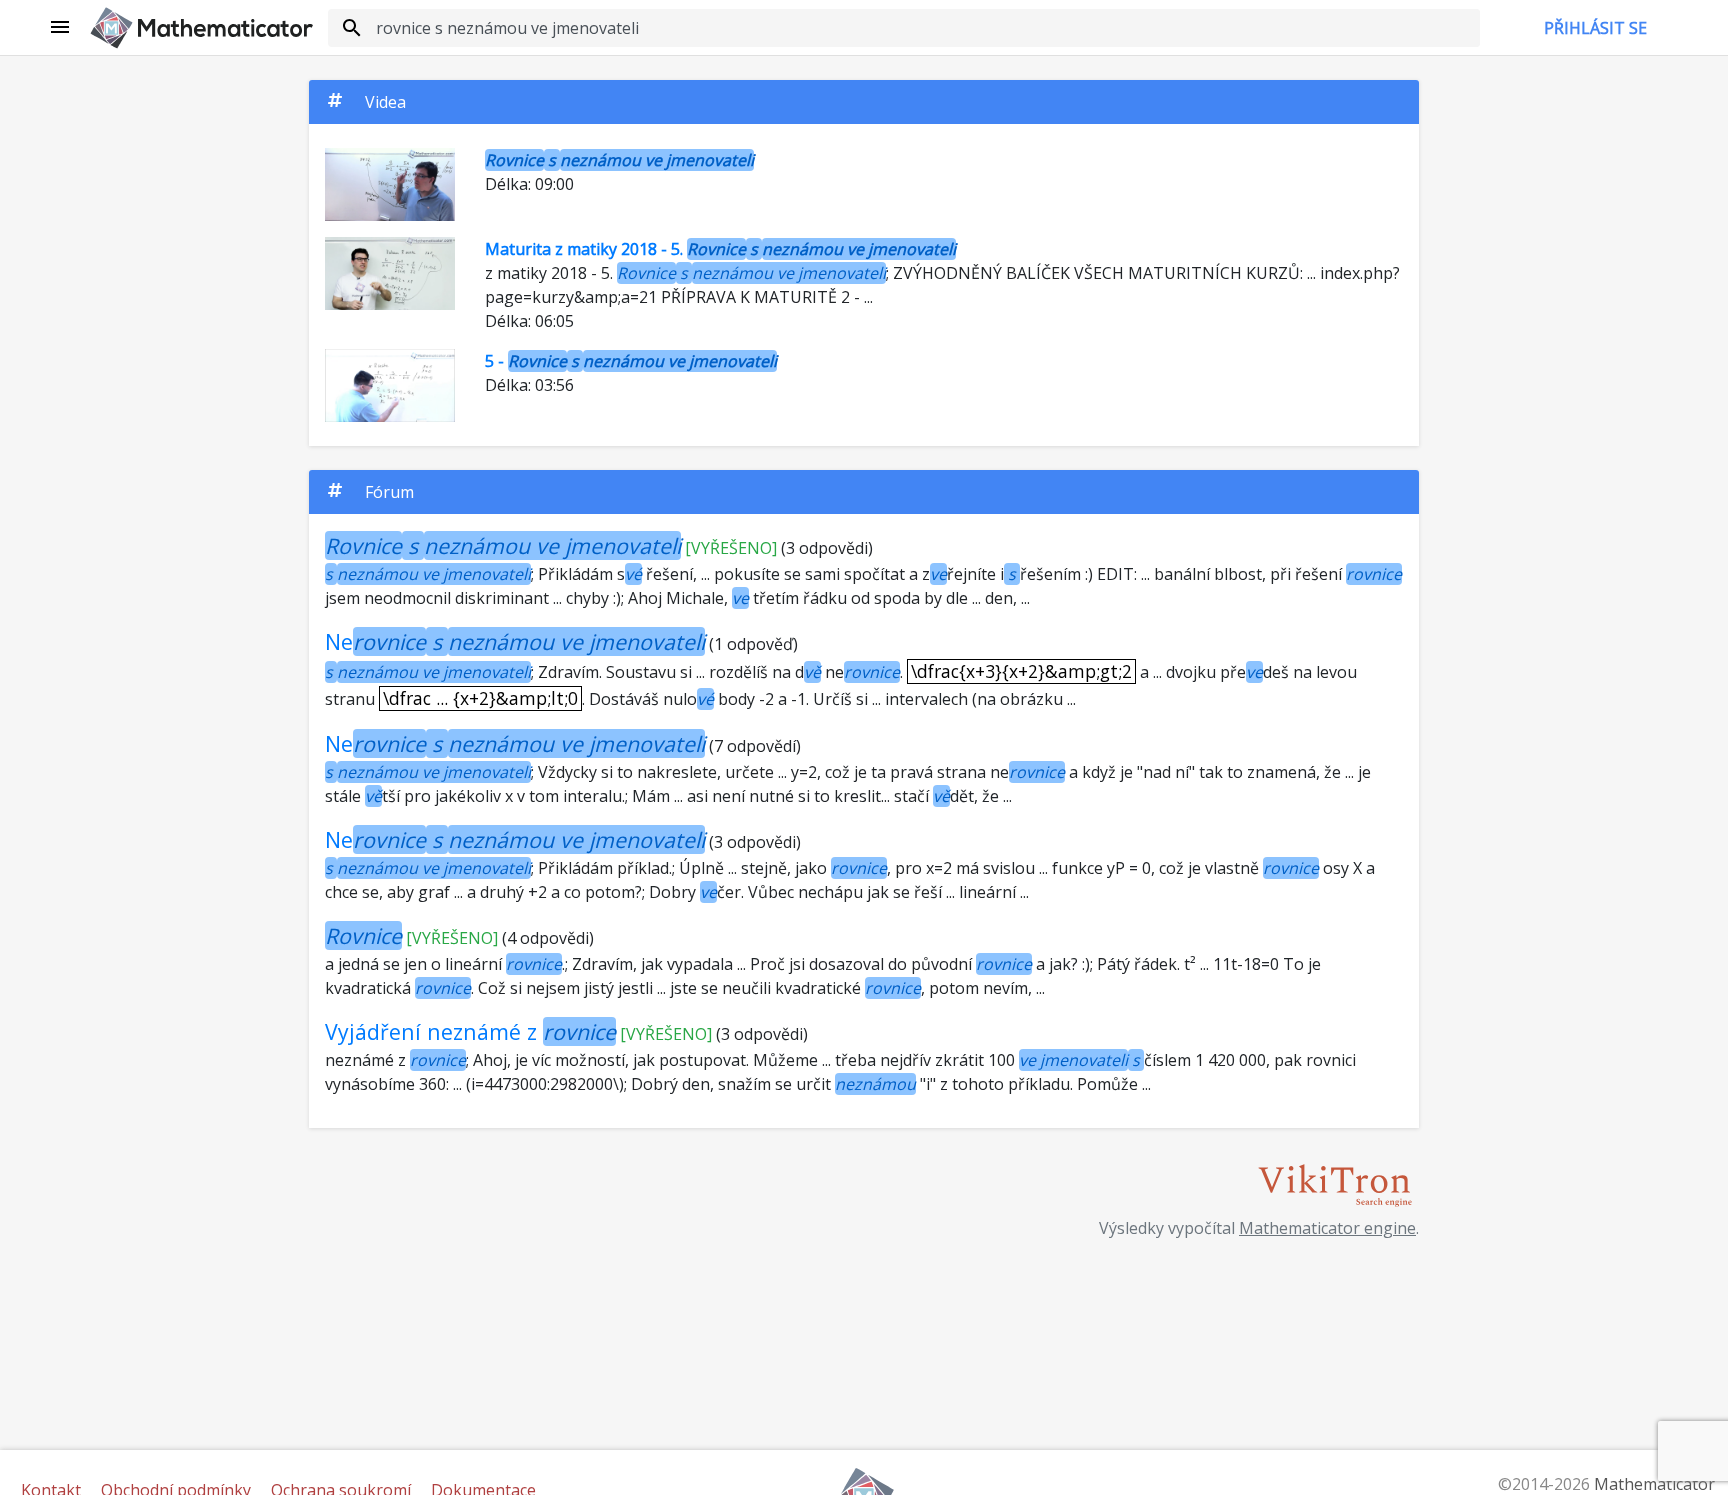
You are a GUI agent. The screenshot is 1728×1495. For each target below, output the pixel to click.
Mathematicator (1654, 1484)
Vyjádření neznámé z (470, 1031)
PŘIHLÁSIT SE (1595, 28)
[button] (61, 28)
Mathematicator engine (1327, 1228)
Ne (515, 641)
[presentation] (1021, 671)
